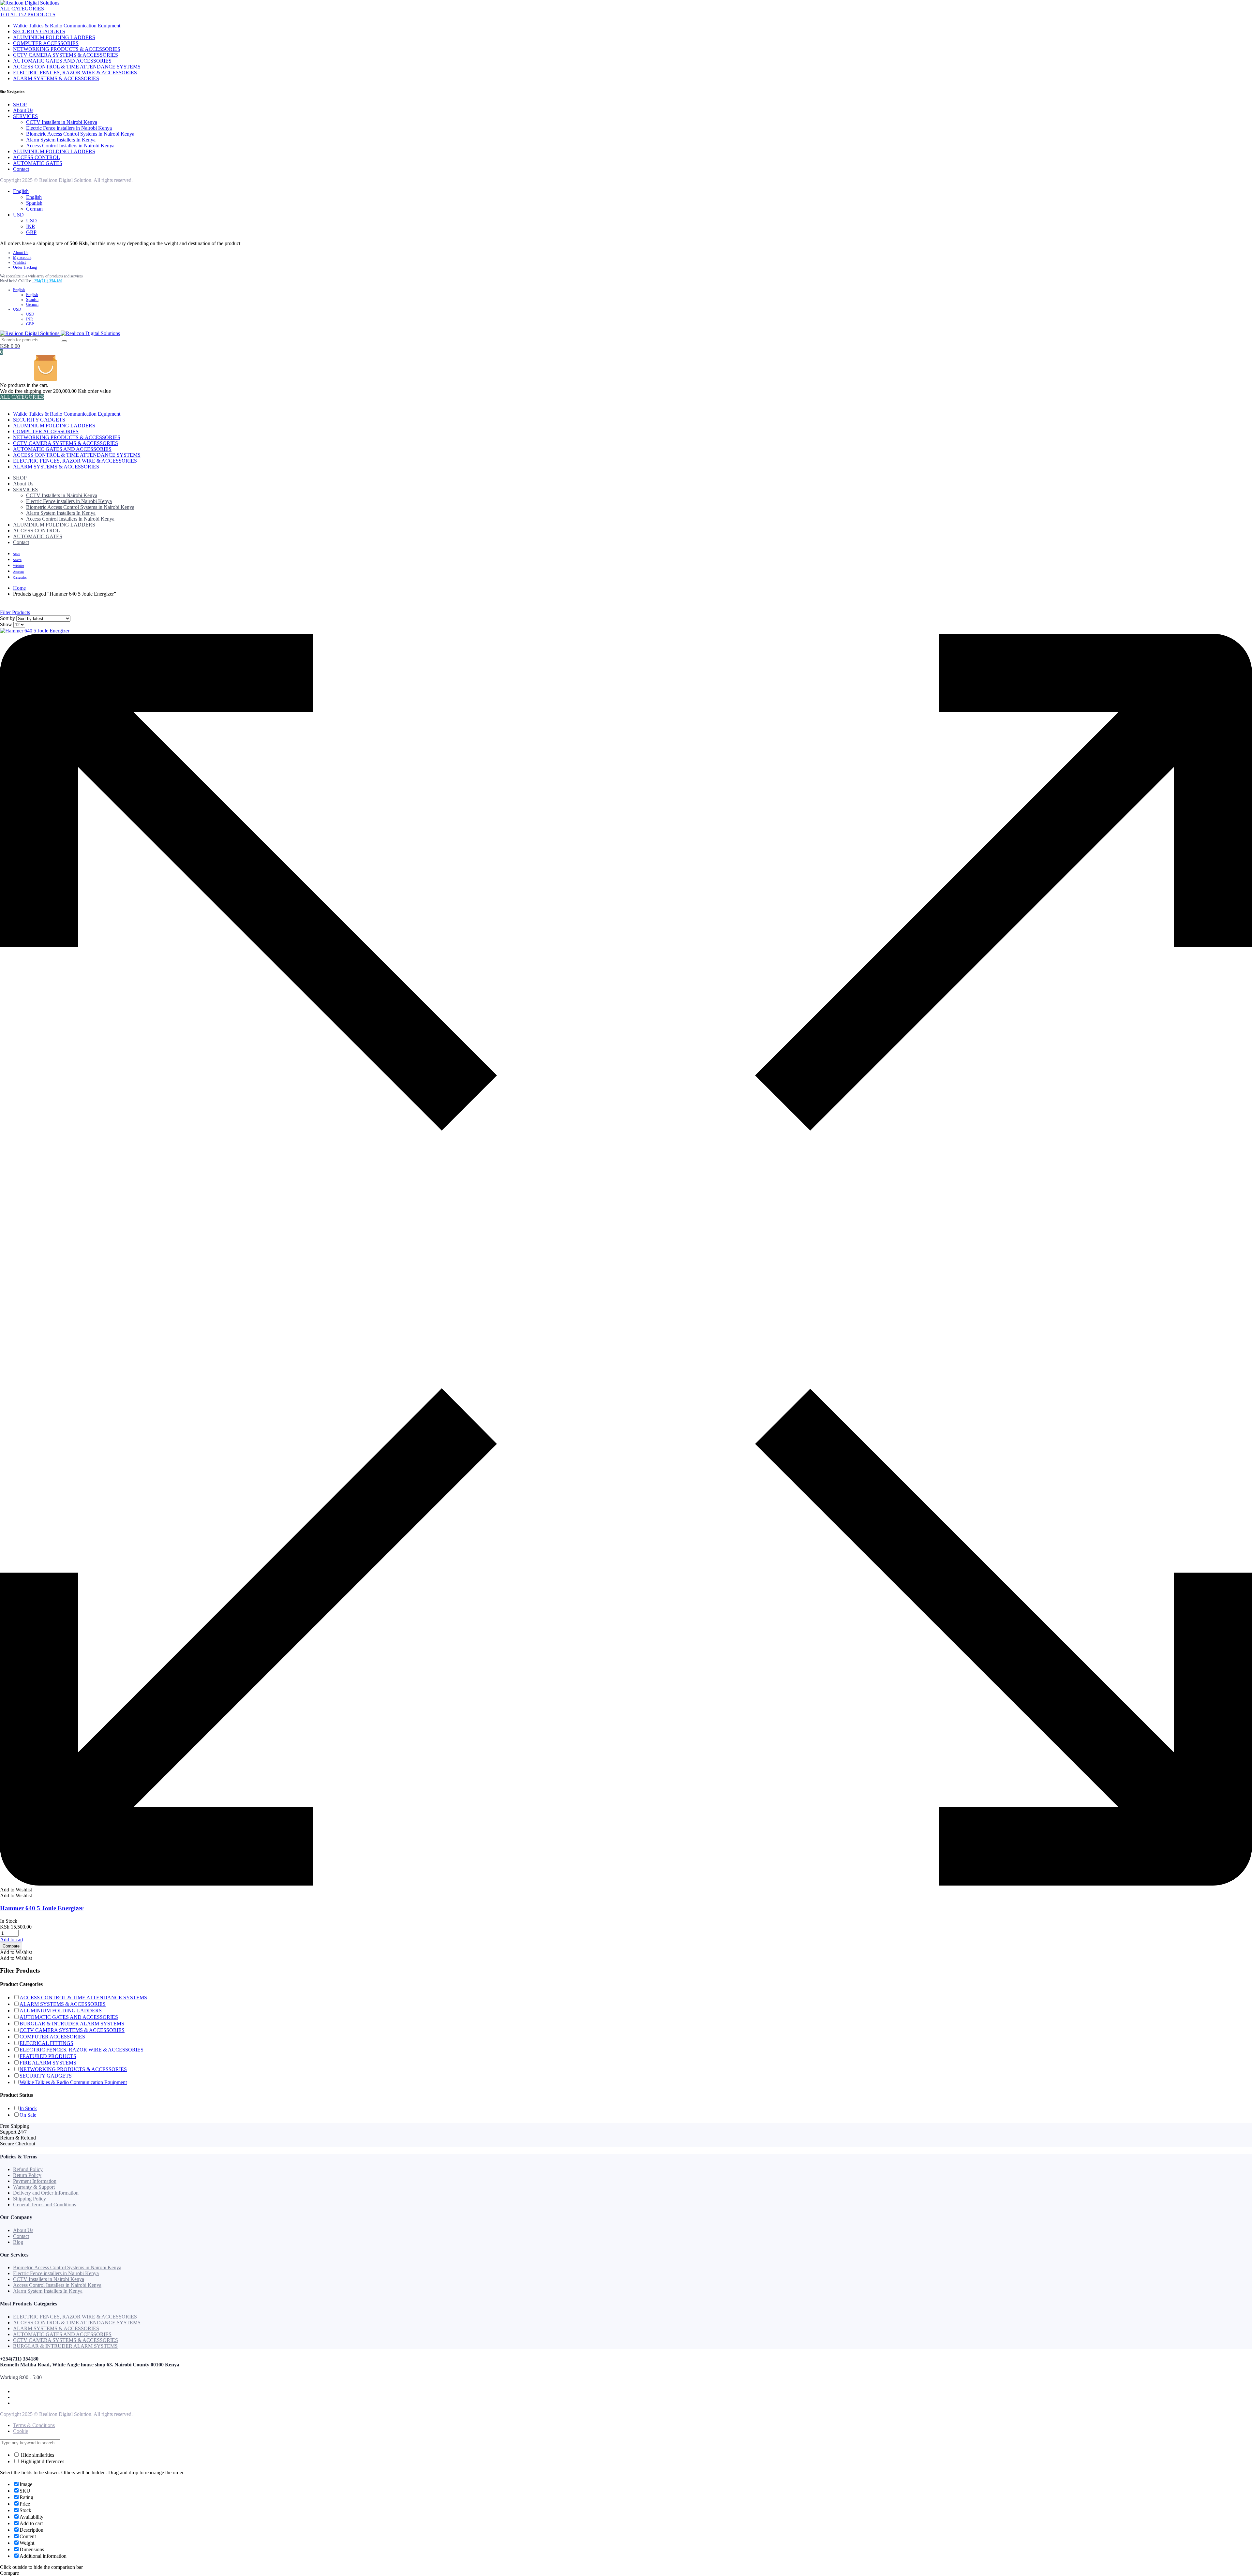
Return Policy (27, 2175)
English (21, 191)
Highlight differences (42, 2461)
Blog (18, 2242)
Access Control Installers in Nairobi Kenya (70, 146)
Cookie (21, 2431)
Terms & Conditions (34, 2425)
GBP (31, 232)
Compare (11, 1946)
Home (19, 588)
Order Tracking (25, 267)
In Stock (28, 2108)
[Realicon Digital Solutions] (30, 3)
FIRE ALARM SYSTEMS (48, 2063)
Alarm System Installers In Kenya (61, 140)
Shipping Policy (30, 2199)
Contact (21, 169)
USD (18, 215)
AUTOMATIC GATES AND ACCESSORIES (62, 61)
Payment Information (35, 2181)
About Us (23, 110)
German (34, 209)
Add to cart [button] (12, 1939)
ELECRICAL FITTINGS (46, 2043)
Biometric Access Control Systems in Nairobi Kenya (80, 134)
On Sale (28, 2115)
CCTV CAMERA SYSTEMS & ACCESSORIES (66, 55)
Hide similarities (37, 2455)
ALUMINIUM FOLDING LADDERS (54, 37)
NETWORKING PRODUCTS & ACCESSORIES (67, 49)
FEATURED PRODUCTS (48, 2056)
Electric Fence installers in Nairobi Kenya (69, 128)
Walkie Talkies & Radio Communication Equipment (67, 26)
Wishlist (19, 262)
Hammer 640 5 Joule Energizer (42, 1908)
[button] (16, 1890)
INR (31, 226)
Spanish (34, 203)
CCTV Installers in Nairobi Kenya (62, 122)
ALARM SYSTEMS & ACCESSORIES (56, 78)
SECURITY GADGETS (39, 31)
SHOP (20, 104)
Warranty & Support (34, 2187)
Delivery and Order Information (46, 2193)
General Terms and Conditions (45, 2205)
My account (22, 258)
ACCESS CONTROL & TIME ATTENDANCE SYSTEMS (77, 67)
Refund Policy (28, 2169)
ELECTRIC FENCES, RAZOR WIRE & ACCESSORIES (75, 73)
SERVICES (25, 116)
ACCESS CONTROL (37, 157)
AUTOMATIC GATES (38, 163)
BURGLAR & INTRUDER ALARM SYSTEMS (72, 2024)
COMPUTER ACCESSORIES (46, 43)
